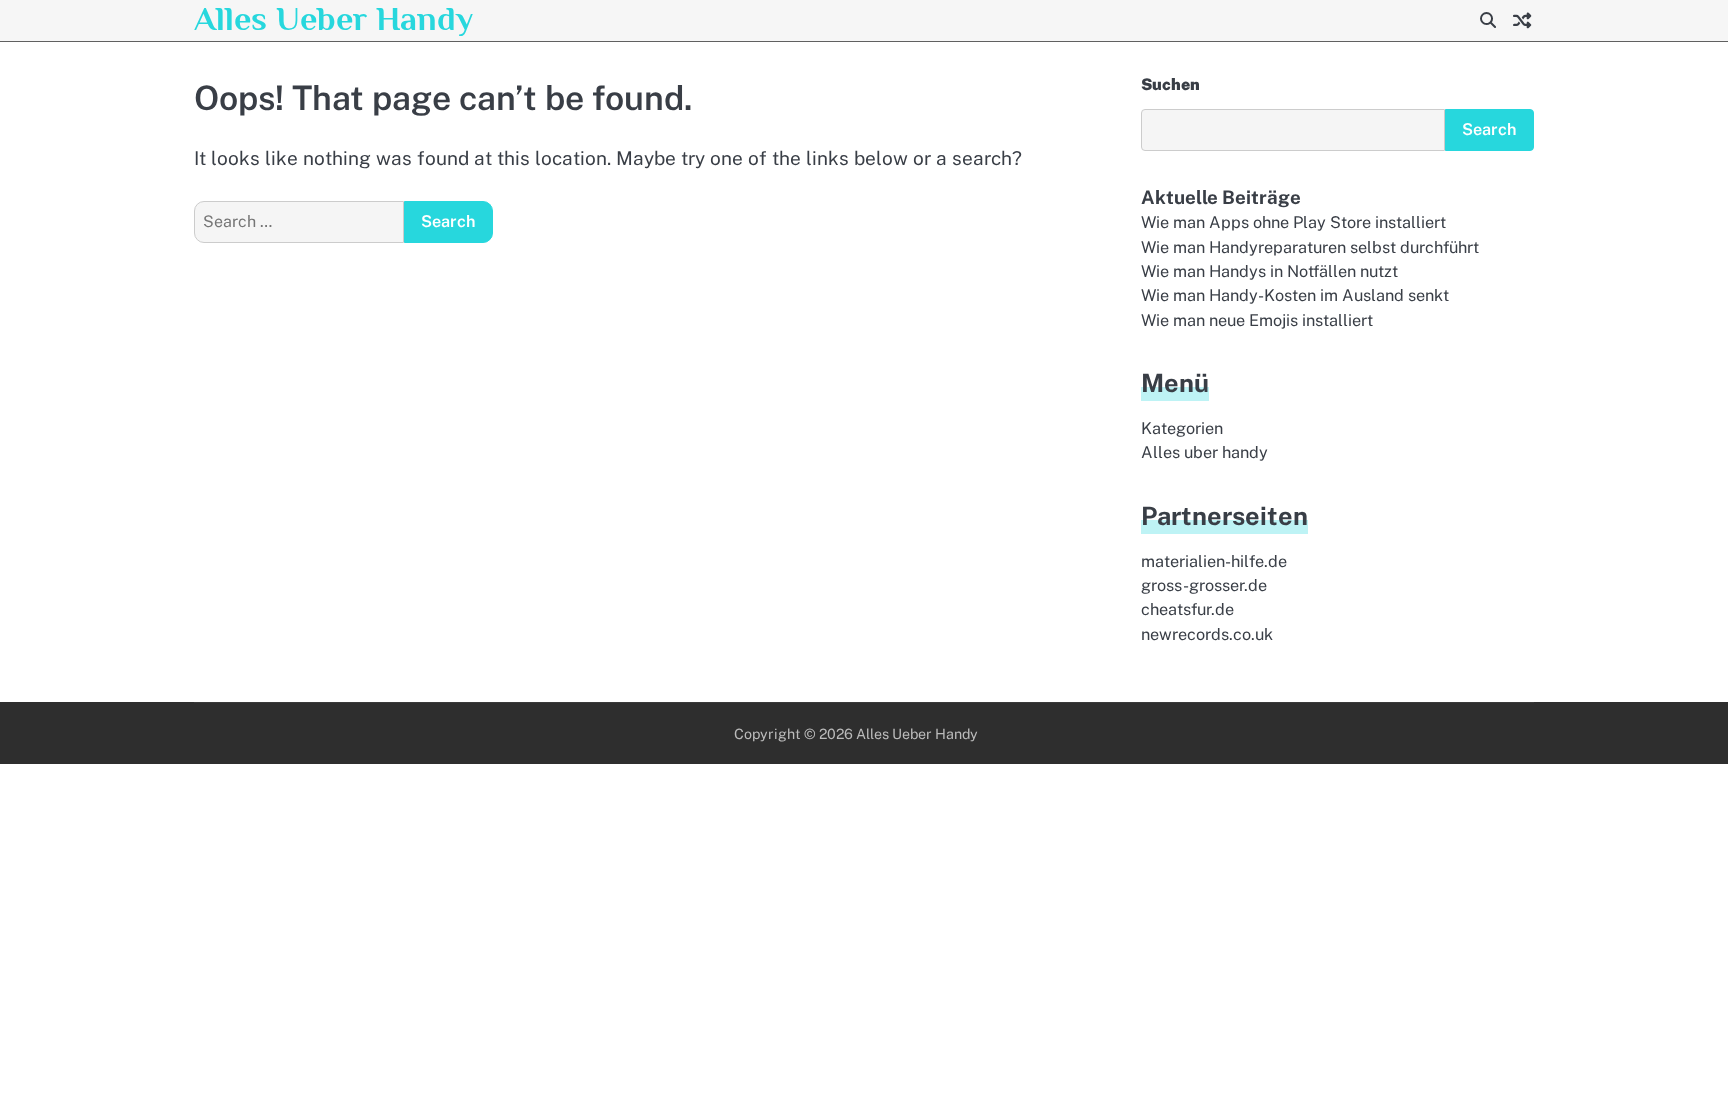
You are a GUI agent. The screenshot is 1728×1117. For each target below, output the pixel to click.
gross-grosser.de (1204, 585)
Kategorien (1182, 428)
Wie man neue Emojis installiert (1257, 320)
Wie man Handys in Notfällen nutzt (1269, 271)
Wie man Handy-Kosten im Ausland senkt (1295, 295)
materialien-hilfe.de (1214, 561)
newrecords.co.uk (1207, 634)
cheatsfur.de (1187, 609)
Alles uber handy (1204, 452)
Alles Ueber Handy (333, 18)
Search (1489, 129)
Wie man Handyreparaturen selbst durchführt (1310, 247)
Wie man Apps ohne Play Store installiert (1293, 222)
